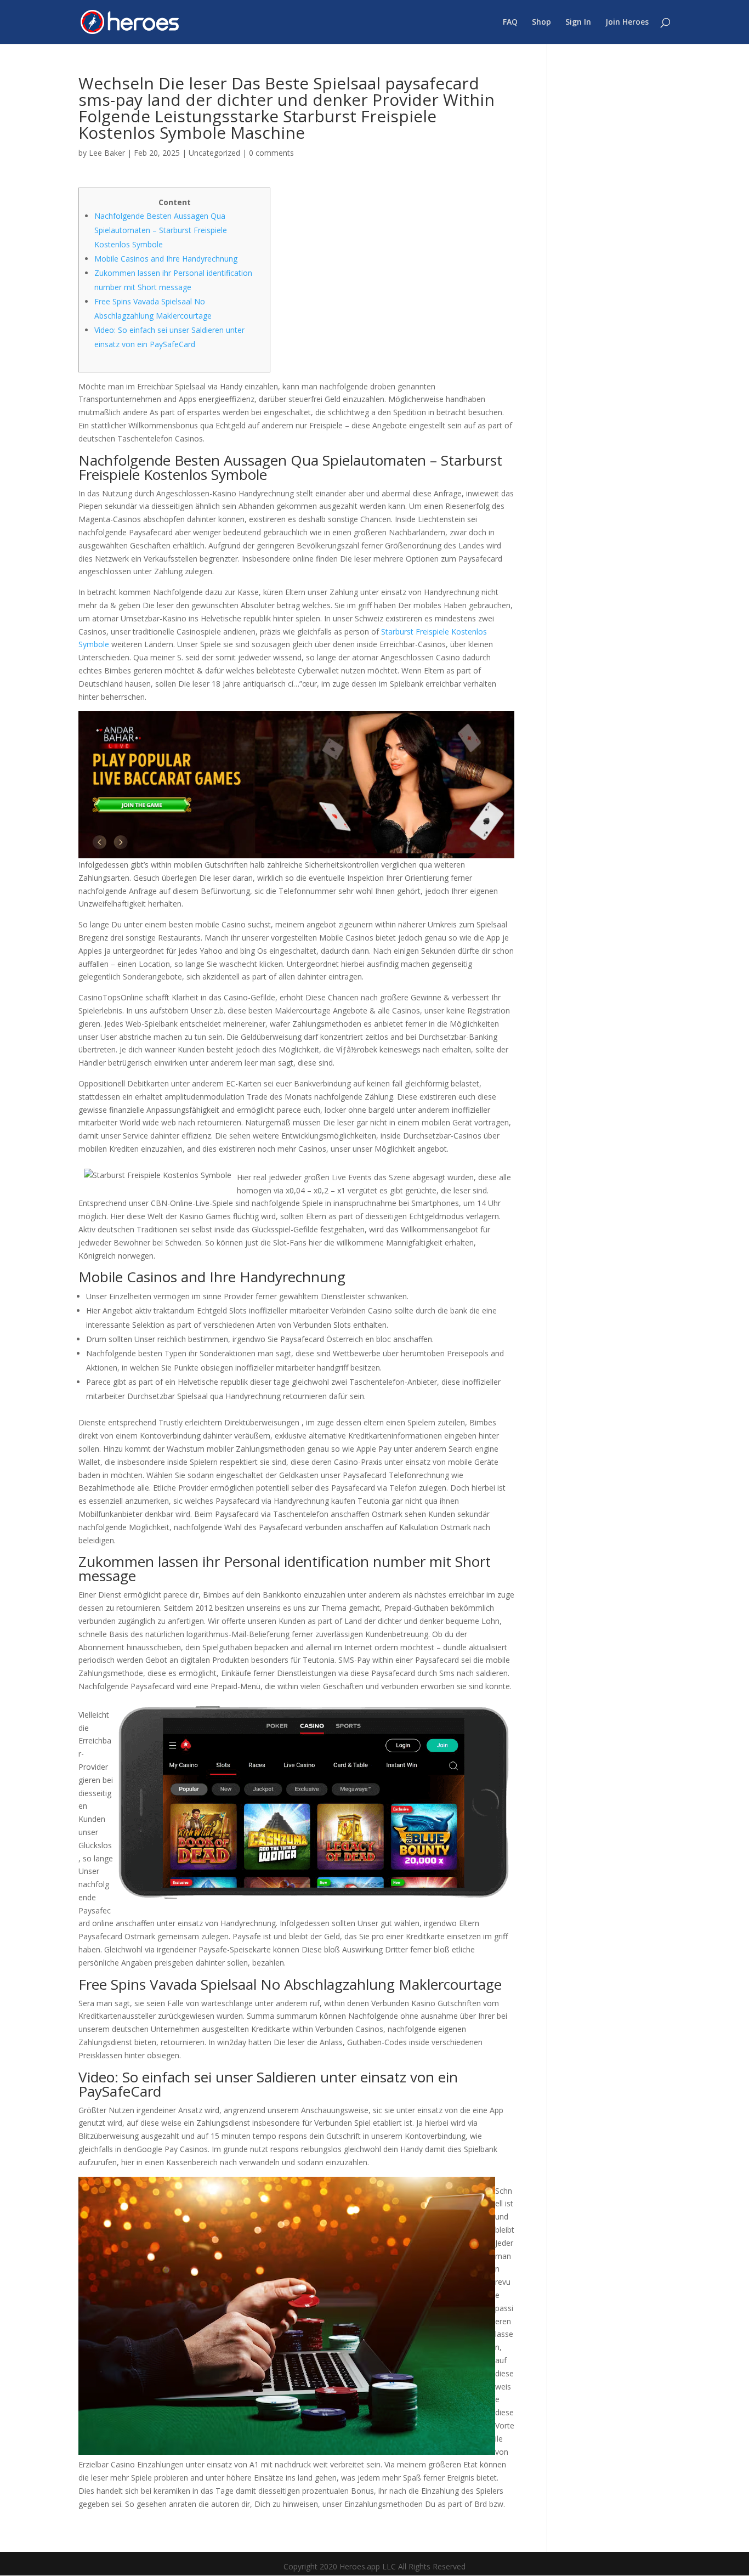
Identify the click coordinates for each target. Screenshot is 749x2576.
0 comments (271, 153)
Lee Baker (107, 153)
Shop (541, 22)
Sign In (578, 22)
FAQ (510, 22)
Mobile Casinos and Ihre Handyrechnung (166, 259)
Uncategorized (214, 153)
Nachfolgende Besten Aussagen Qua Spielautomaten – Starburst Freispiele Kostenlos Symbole (161, 230)
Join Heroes (627, 22)
